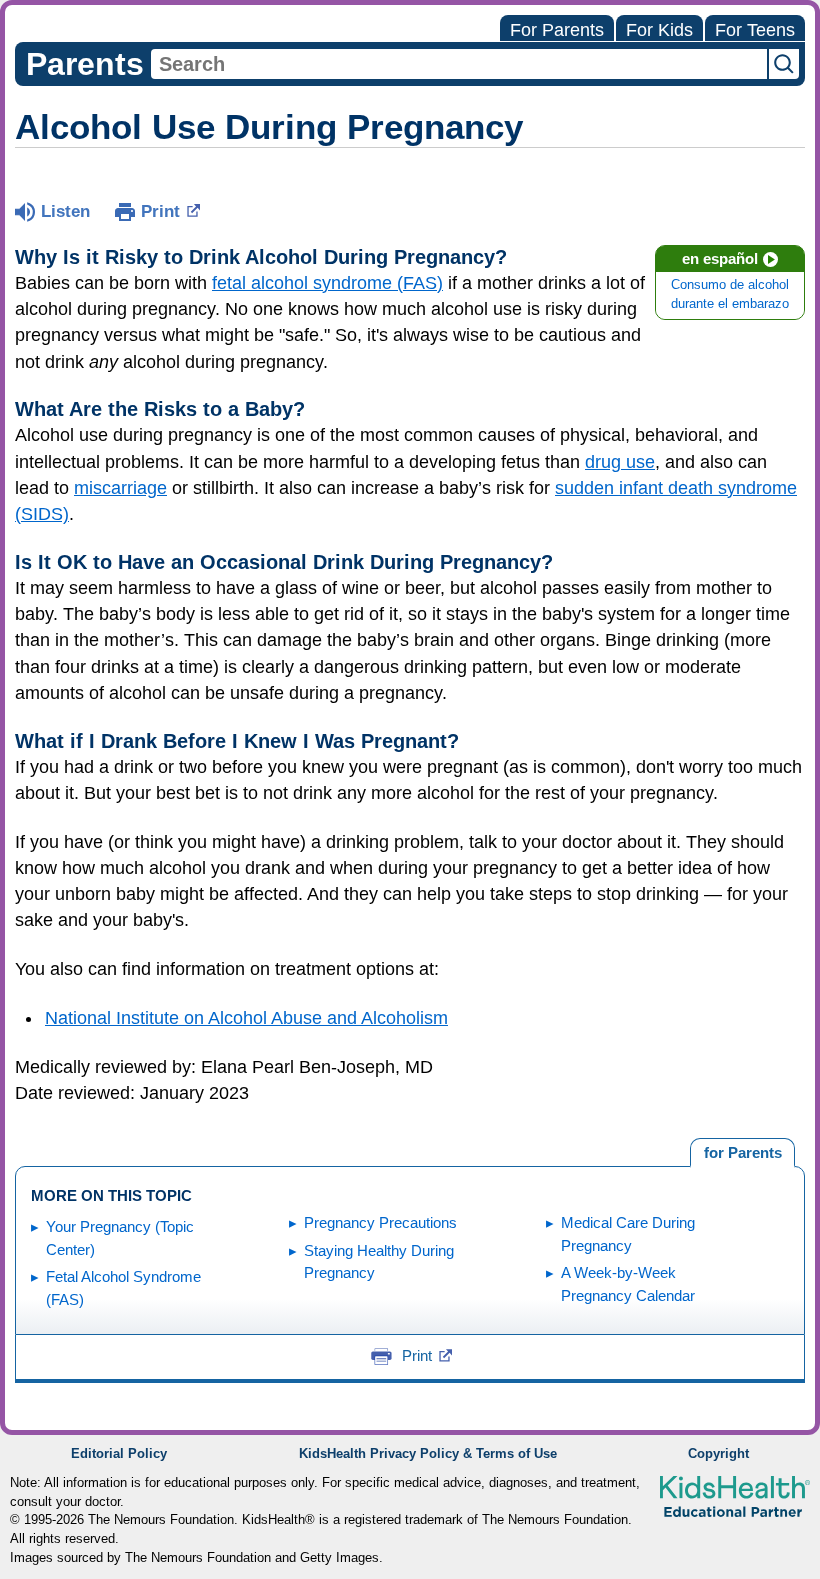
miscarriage (120, 488)
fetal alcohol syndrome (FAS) (327, 283)
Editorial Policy (119, 1454)
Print (160, 211)
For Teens (755, 30)
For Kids (659, 30)
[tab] (742, 1153)
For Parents (557, 30)
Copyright (718, 1454)
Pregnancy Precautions (380, 1222)
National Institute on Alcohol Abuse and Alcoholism (246, 1018)
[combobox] (459, 64)
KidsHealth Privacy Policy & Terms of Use (428, 1454)
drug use (620, 462)
